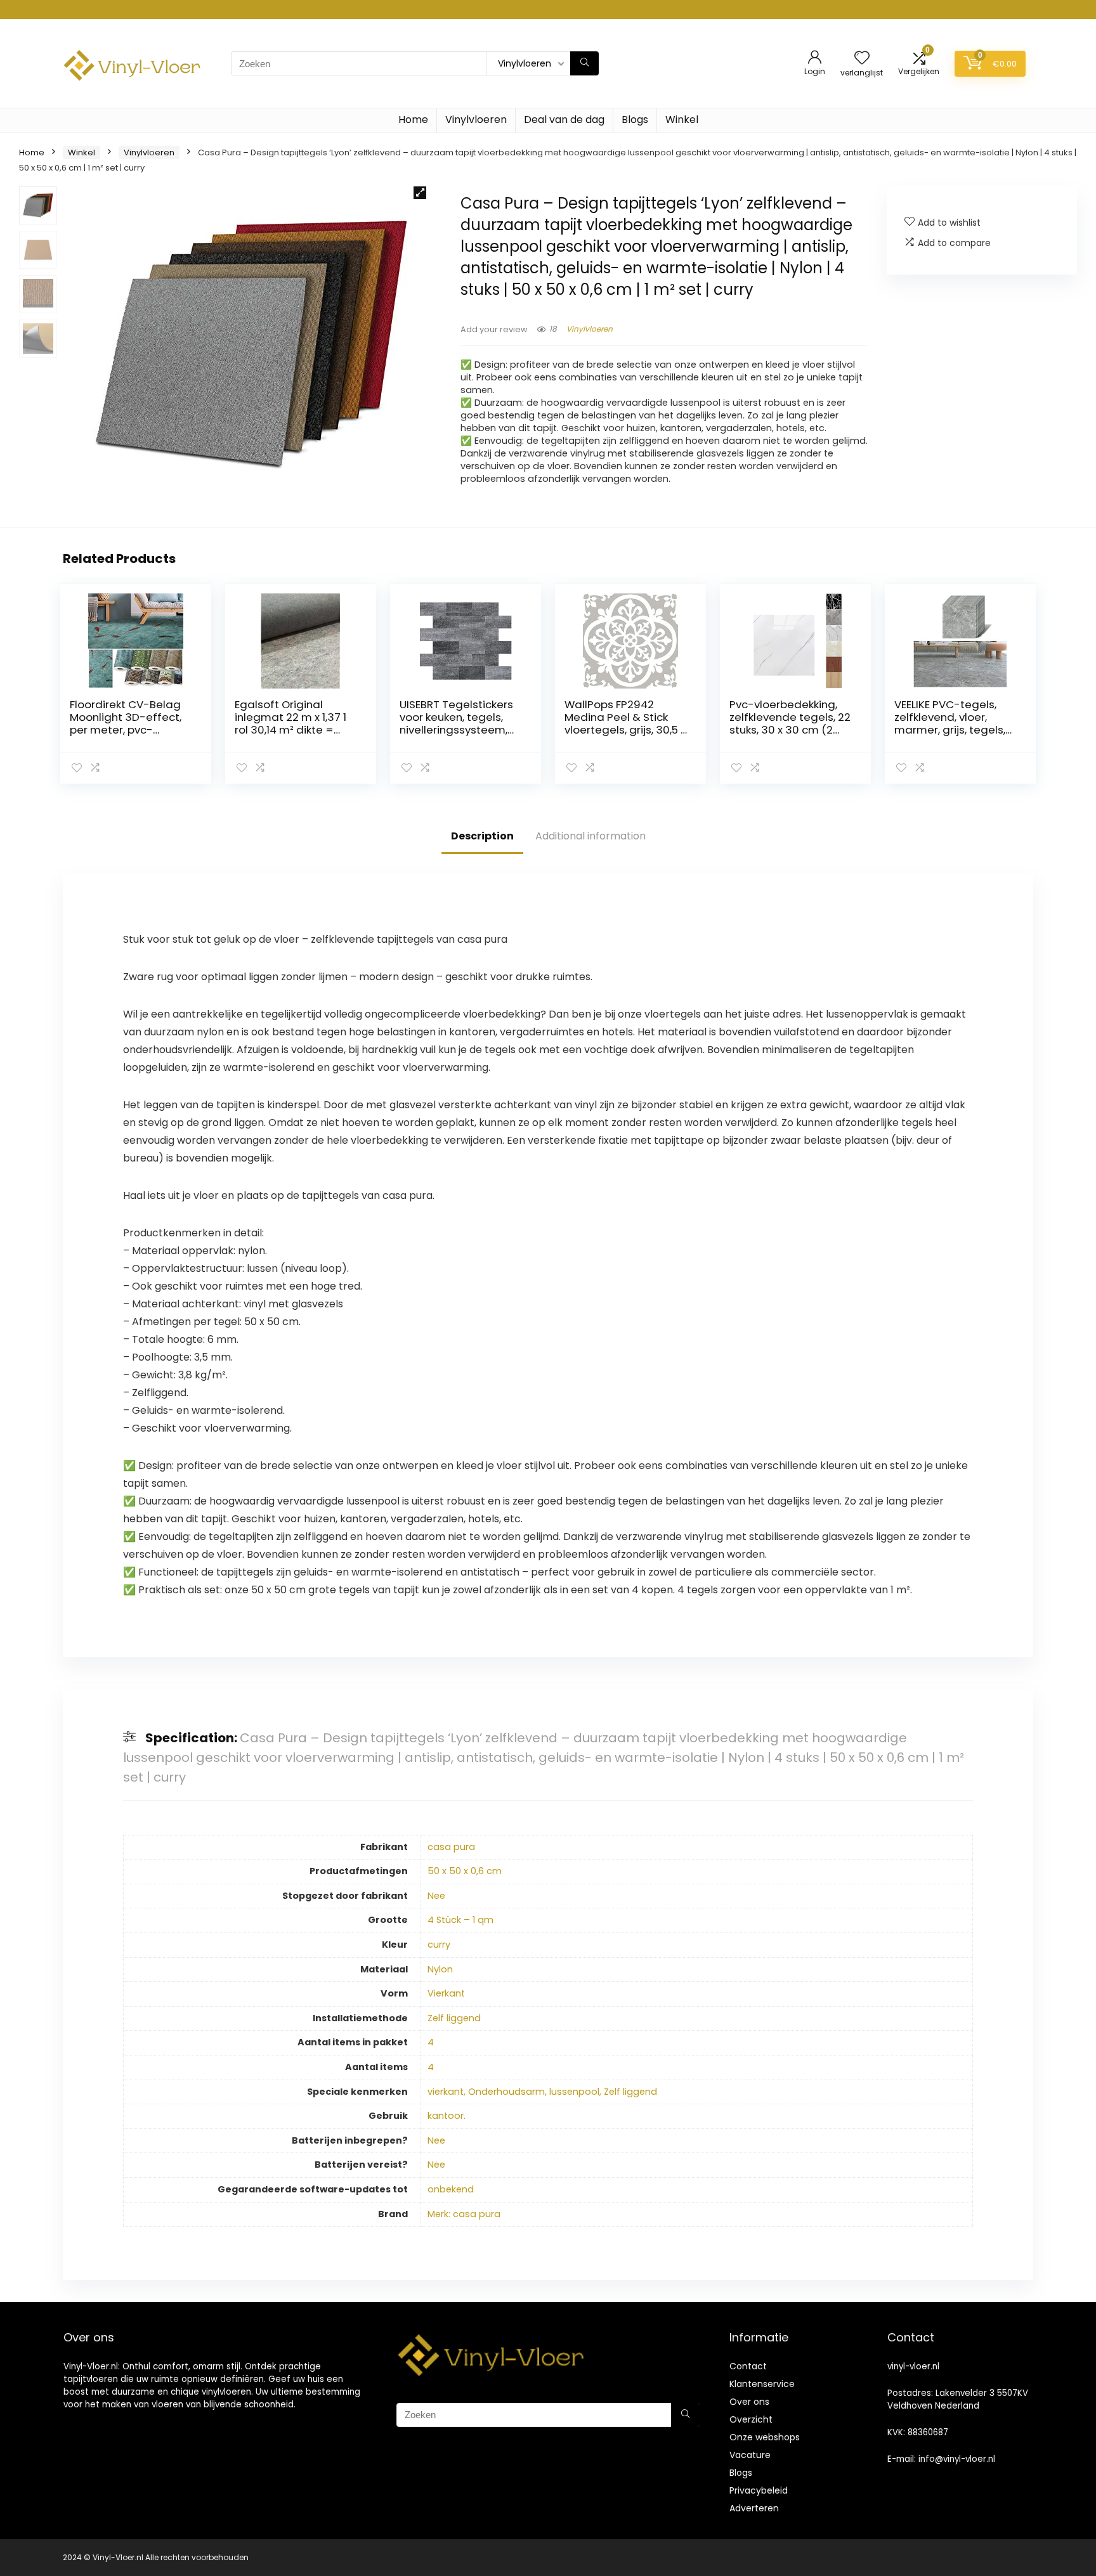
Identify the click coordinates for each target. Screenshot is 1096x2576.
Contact (748, 2366)
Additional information (590, 836)
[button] (420, 193)
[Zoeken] (584, 63)
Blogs (635, 120)
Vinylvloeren (476, 120)
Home (413, 120)
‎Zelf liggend (454, 2018)
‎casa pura (451, 1847)
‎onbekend (451, 2189)
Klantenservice (762, 2384)
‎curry (439, 1945)
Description (482, 836)
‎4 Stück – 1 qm (460, 1920)
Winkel (682, 120)
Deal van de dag (564, 120)
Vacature (750, 2455)
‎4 (431, 2042)
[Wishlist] (862, 59)
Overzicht (751, 2419)
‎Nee (436, 1896)
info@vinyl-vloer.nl (957, 2459)
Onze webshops (765, 2437)
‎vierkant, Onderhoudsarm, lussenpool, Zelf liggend (542, 2092)
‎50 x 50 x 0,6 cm (465, 1871)
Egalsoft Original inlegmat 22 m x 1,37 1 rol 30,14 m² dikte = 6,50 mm (290, 723)
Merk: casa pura (464, 2214)
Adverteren (754, 2508)
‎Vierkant (446, 1993)
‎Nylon (440, 1969)
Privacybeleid (759, 2490)
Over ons (749, 2402)
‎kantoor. (447, 2116)
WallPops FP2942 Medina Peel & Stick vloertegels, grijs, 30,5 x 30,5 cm (625, 723)
